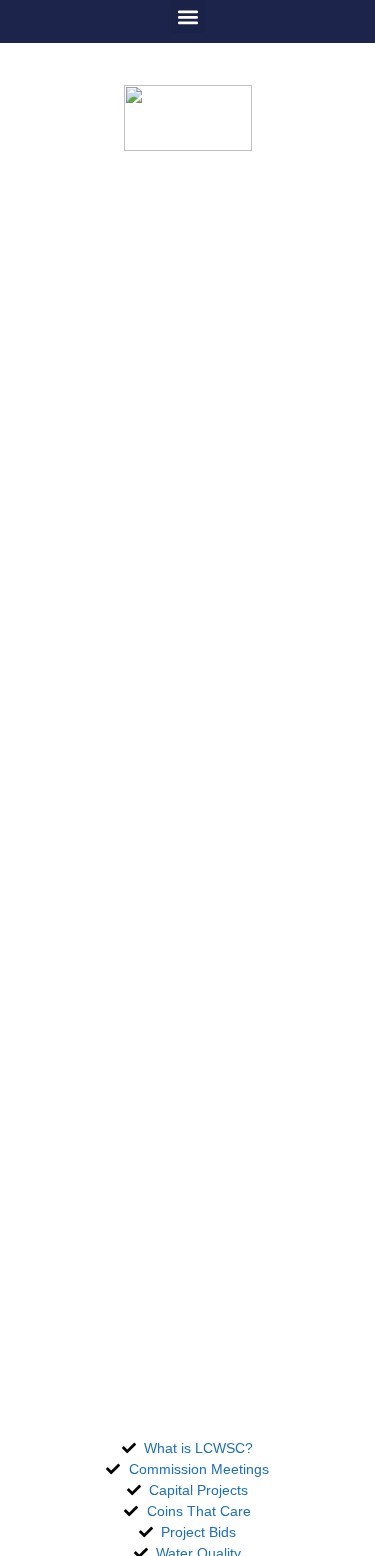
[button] (187, 16)
